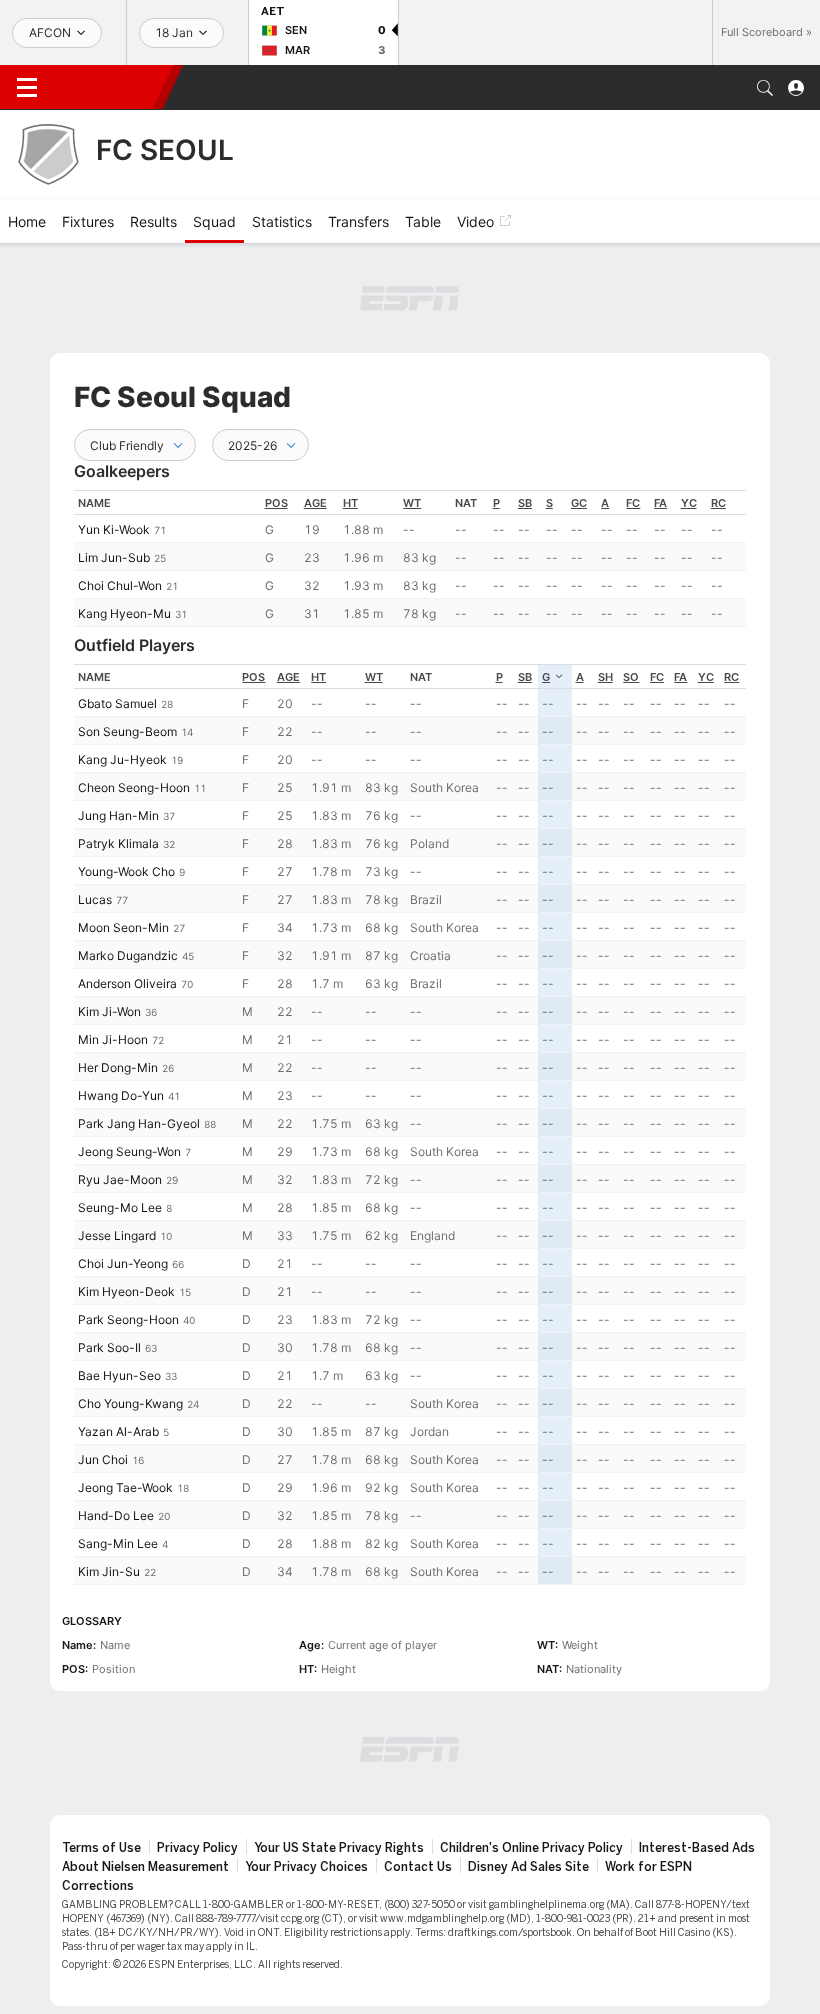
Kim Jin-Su (109, 1571)
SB (525, 503)
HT (350, 503)
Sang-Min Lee (118, 1543)
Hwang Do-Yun (121, 1095)
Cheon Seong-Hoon (134, 787)
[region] (410, 558)
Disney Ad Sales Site (528, 1867)
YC (689, 503)
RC (718, 503)
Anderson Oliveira (127, 983)
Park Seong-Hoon (128, 1319)
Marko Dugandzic (128, 955)
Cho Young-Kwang (130, 1403)
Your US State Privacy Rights (339, 1848)
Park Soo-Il (109, 1347)
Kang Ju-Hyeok (122, 759)
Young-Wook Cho (126, 871)
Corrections (98, 1886)
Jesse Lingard (117, 1235)
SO (631, 677)
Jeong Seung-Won (129, 1151)
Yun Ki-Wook (114, 529)
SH (605, 677)
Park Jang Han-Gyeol (139, 1123)
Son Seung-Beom (127, 731)
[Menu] (27, 88)
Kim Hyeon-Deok (126, 1291)
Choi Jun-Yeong (123, 1263)
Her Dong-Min (118, 1067)
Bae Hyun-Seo (119, 1375)
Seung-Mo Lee (120, 1207)
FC (633, 503)
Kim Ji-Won (109, 1011)
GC (579, 503)
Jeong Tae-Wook (125, 1487)
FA (660, 503)
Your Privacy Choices (306, 1867)
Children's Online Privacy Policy (531, 1848)
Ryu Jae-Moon (120, 1179)
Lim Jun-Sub (114, 557)
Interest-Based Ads (697, 1848)
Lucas (95, 899)
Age (315, 503)
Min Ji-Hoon (113, 1039)
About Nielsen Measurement (145, 1867)
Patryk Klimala (118, 843)
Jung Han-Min (118, 815)
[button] (765, 88)
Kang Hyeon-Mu (124, 613)
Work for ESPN (648, 1867)
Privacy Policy (197, 1848)
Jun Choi (103, 1459)
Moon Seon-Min (123, 927)
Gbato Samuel (117, 703)
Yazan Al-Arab (118, 1431)
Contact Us (418, 1867)
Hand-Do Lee (116, 1515)
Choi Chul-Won (120, 585)
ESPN (108, 87)
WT (412, 503)
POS (276, 503)
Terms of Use (101, 1848)
